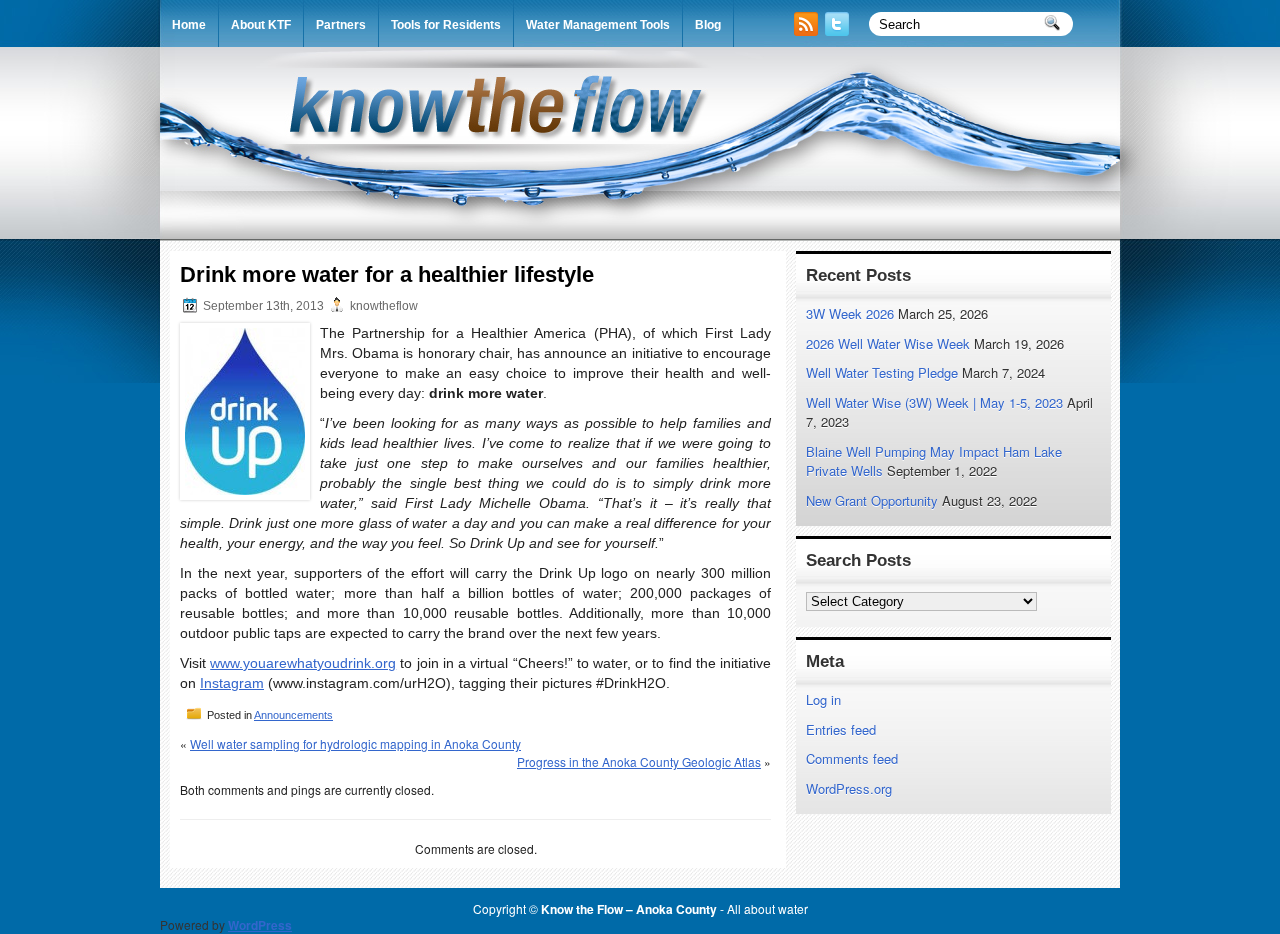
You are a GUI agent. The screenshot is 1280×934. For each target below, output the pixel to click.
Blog (708, 25)
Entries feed (841, 729)
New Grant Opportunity (872, 500)
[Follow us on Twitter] (839, 30)
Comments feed (852, 758)
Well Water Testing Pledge (882, 372)
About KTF (261, 25)
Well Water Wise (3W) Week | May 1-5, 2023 (934, 402)
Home (189, 25)
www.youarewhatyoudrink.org (303, 663)
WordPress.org (849, 788)
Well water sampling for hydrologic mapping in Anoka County (355, 743)
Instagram (232, 683)
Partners (341, 25)
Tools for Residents (446, 25)
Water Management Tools (598, 25)
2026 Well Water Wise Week (888, 343)
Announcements (293, 715)
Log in (823, 699)
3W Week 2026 (850, 313)
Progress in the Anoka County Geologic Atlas (639, 761)
